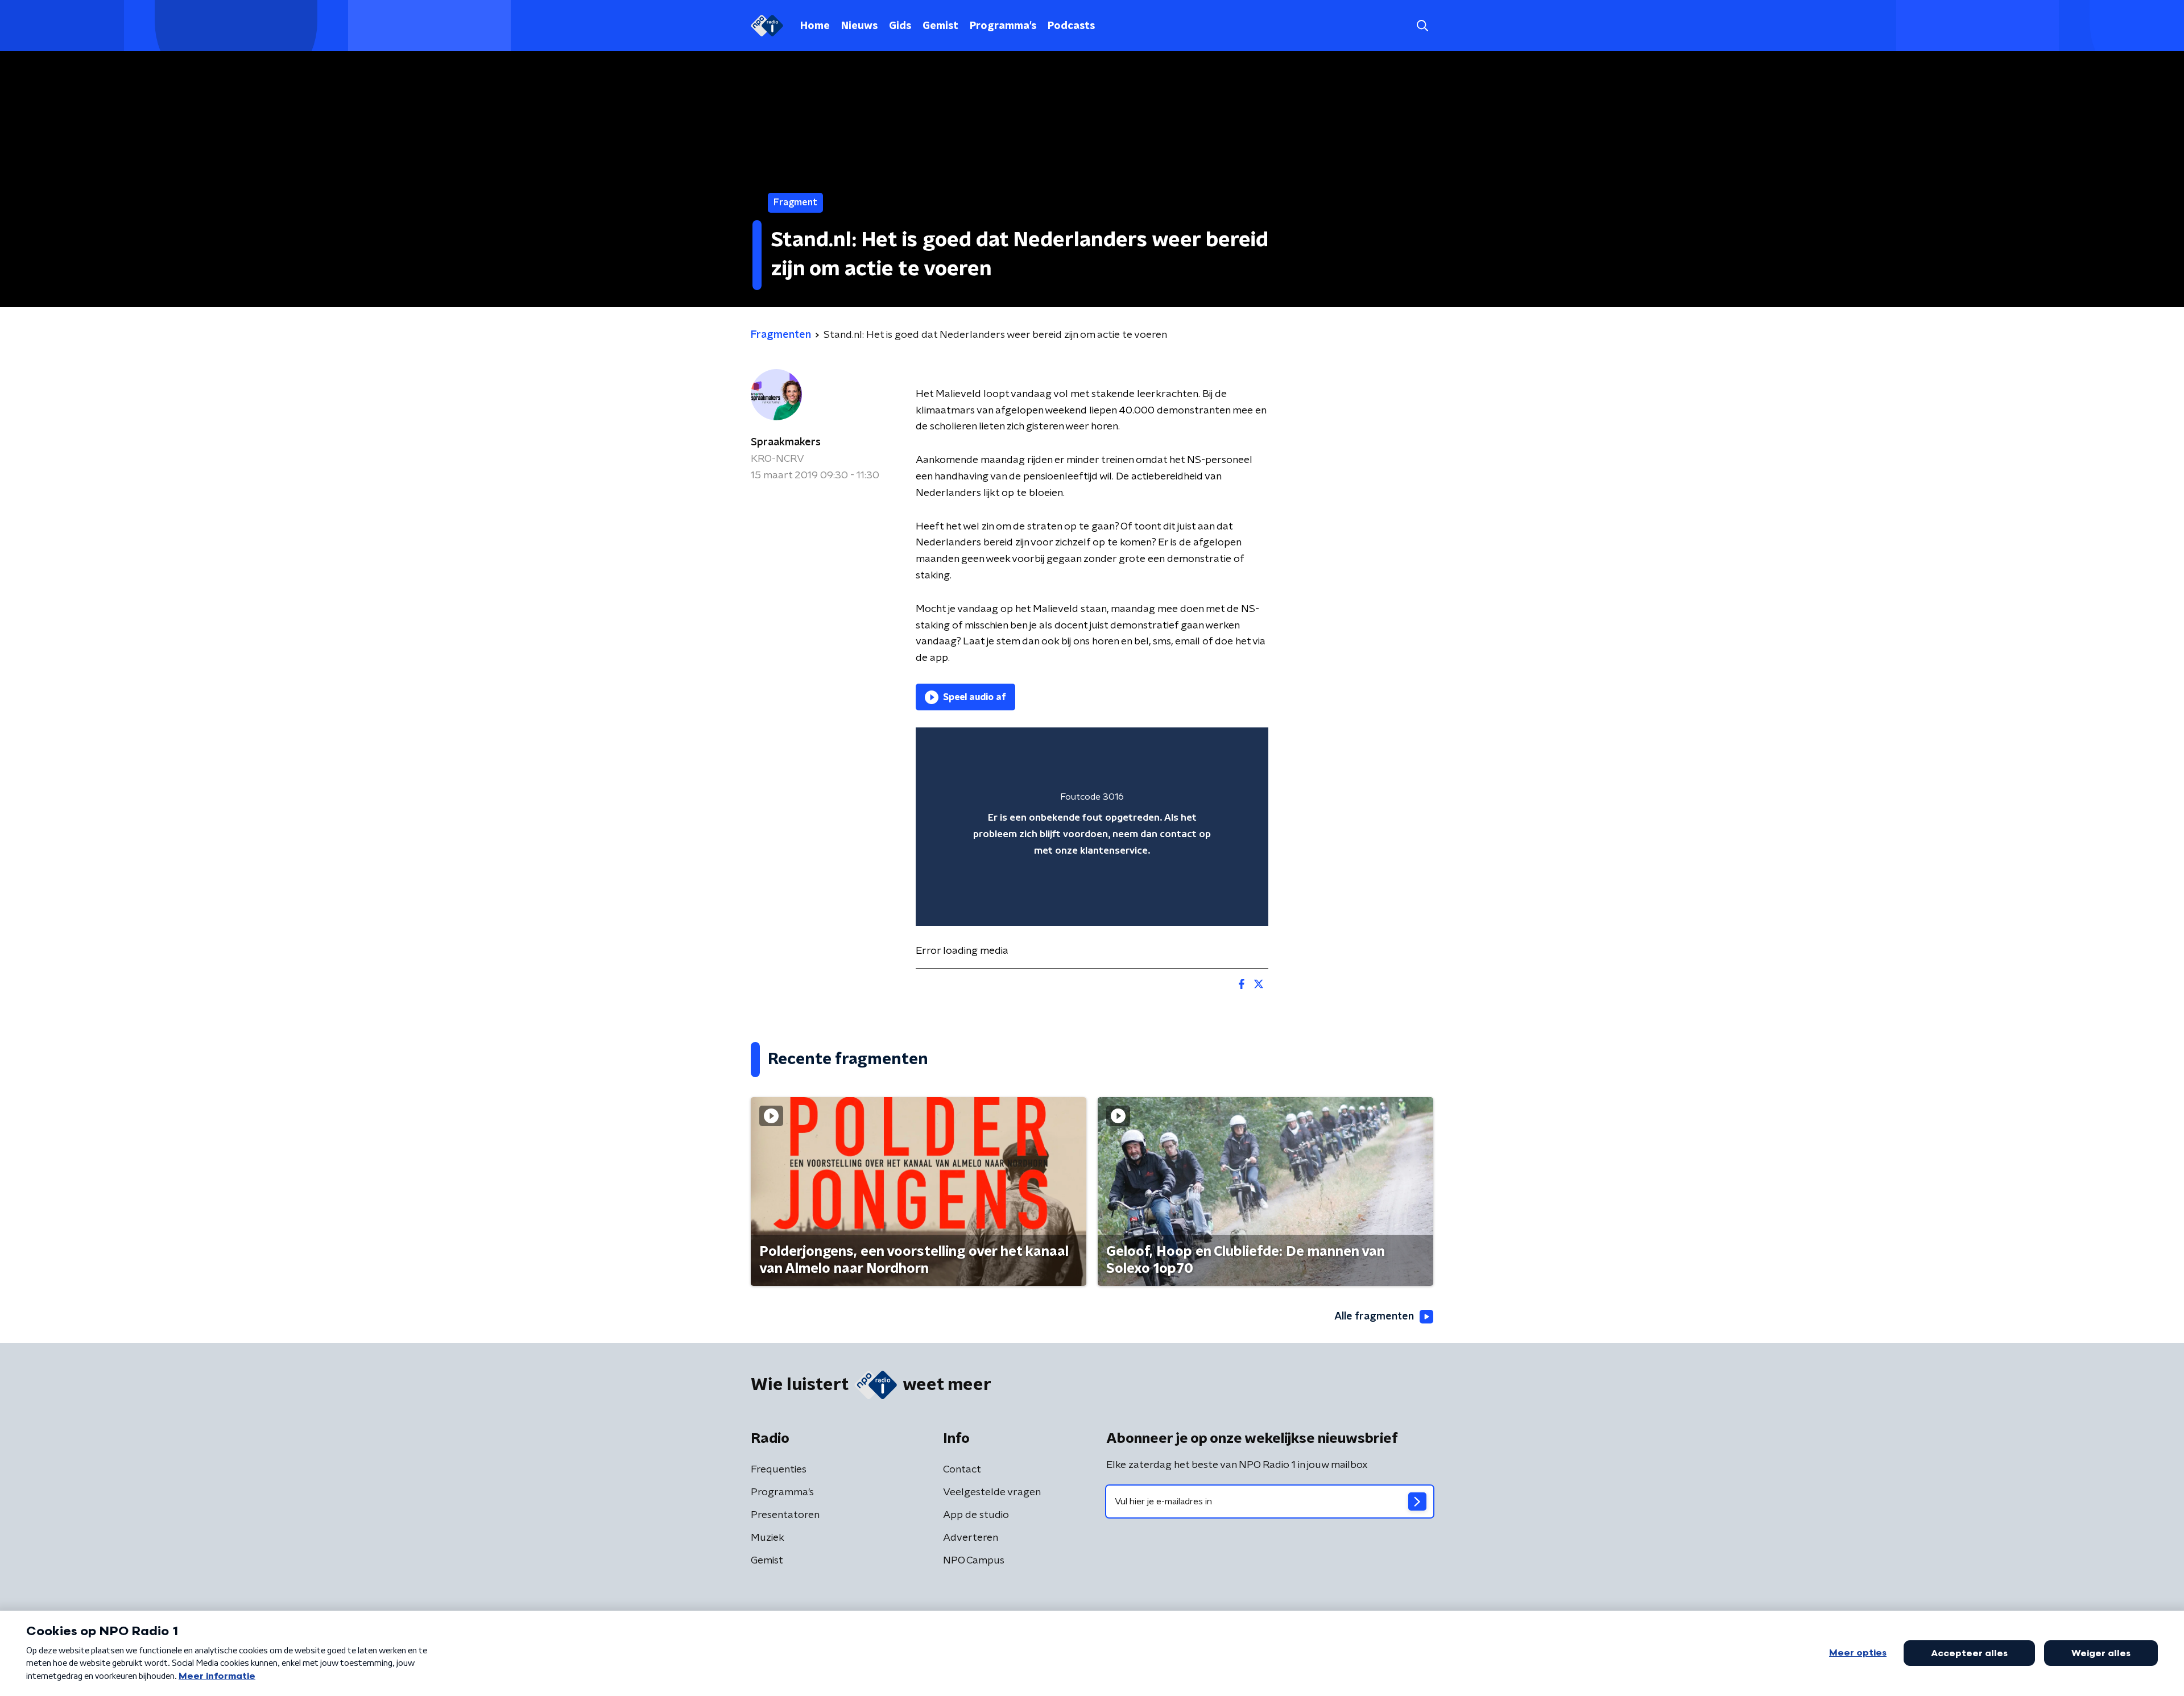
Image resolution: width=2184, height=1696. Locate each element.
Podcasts (1071, 26)
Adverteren (971, 1538)
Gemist (940, 26)
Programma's (1003, 26)
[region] (1092, 827)
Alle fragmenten (1374, 1317)
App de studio (976, 1515)
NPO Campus (974, 1561)
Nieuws (859, 26)
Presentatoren (785, 1515)
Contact (962, 1470)
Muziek (768, 1538)
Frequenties (779, 1470)
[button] (1422, 26)
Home (815, 26)
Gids (900, 26)
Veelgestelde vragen (992, 1492)
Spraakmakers (786, 442)
